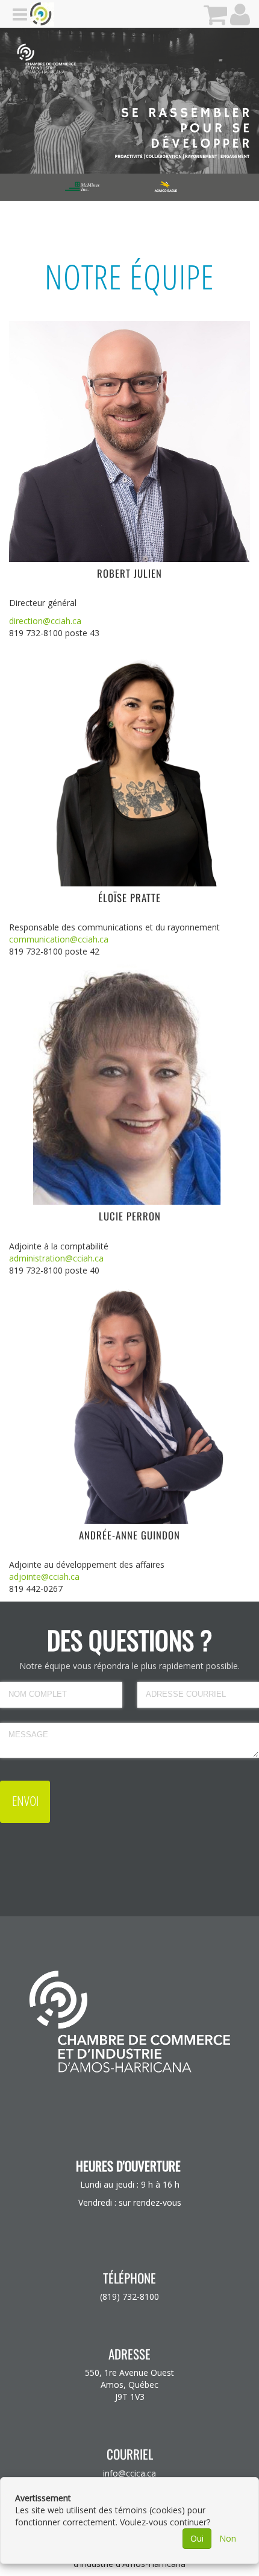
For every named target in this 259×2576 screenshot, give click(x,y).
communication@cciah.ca (59, 939)
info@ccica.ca (129, 2473)
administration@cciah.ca (56, 1258)
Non (228, 2538)
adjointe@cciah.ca (44, 1577)
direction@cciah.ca (45, 621)
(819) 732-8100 (129, 2297)
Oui (197, 2538)
